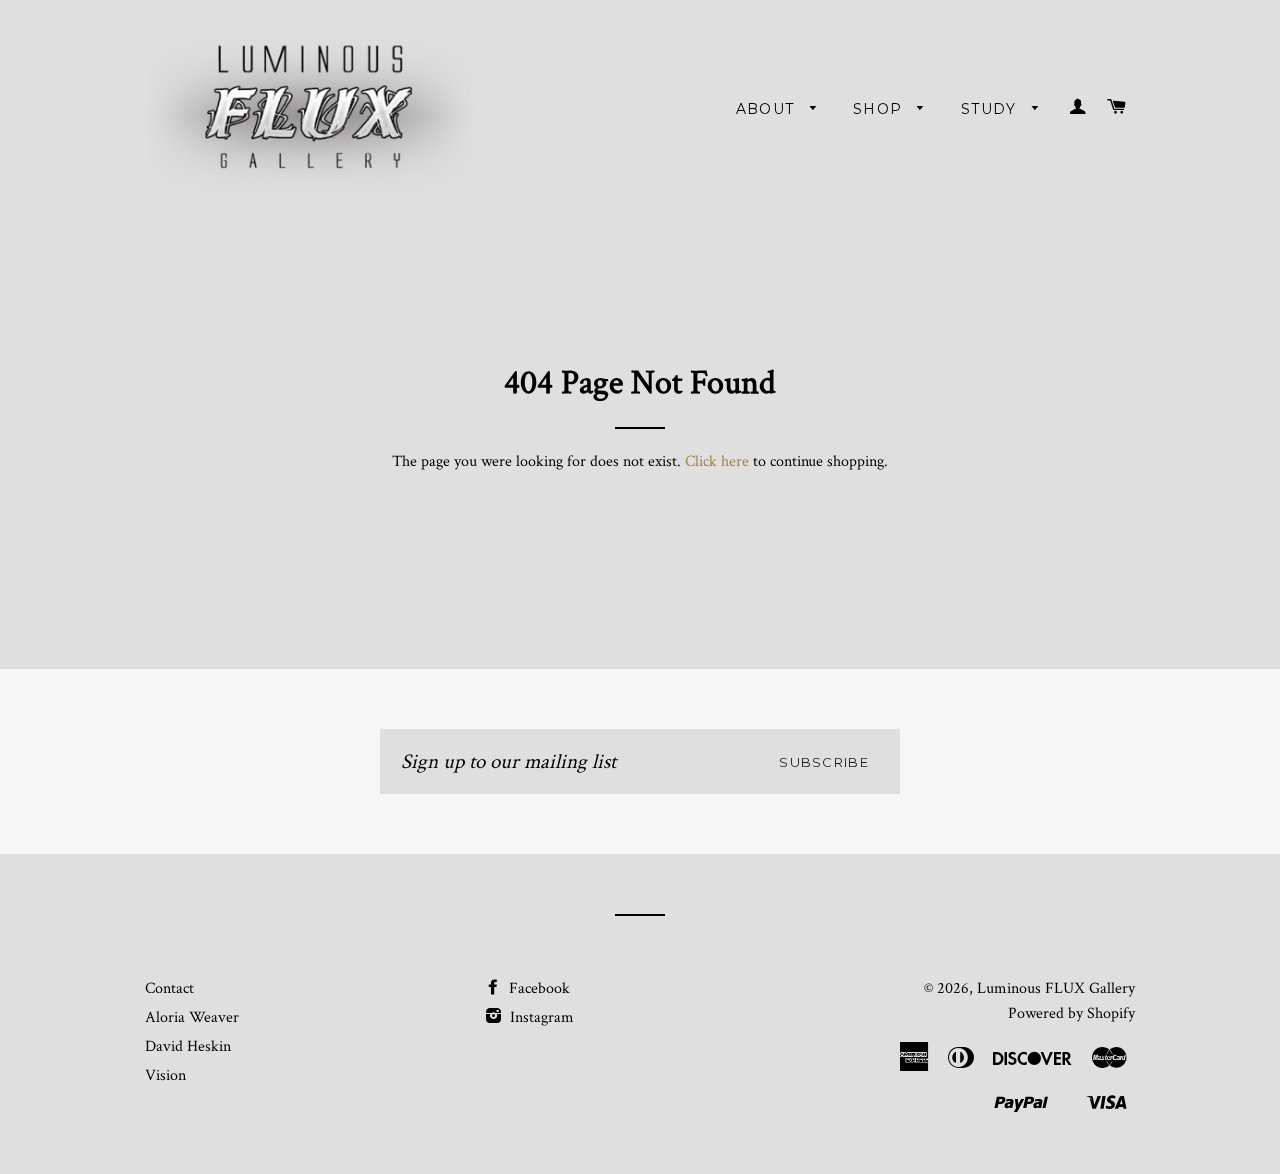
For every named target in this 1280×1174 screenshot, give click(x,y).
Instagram (540, 1017)
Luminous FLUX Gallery (1056, 988)
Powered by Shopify (1071, 1013)
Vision (165, 1075)
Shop (880, 109)
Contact (169, 988)
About (768, 109)
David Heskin (188, 1046)
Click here (717, 461)
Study (991, 109)
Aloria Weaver (192, 1017)
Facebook (537, 988)
